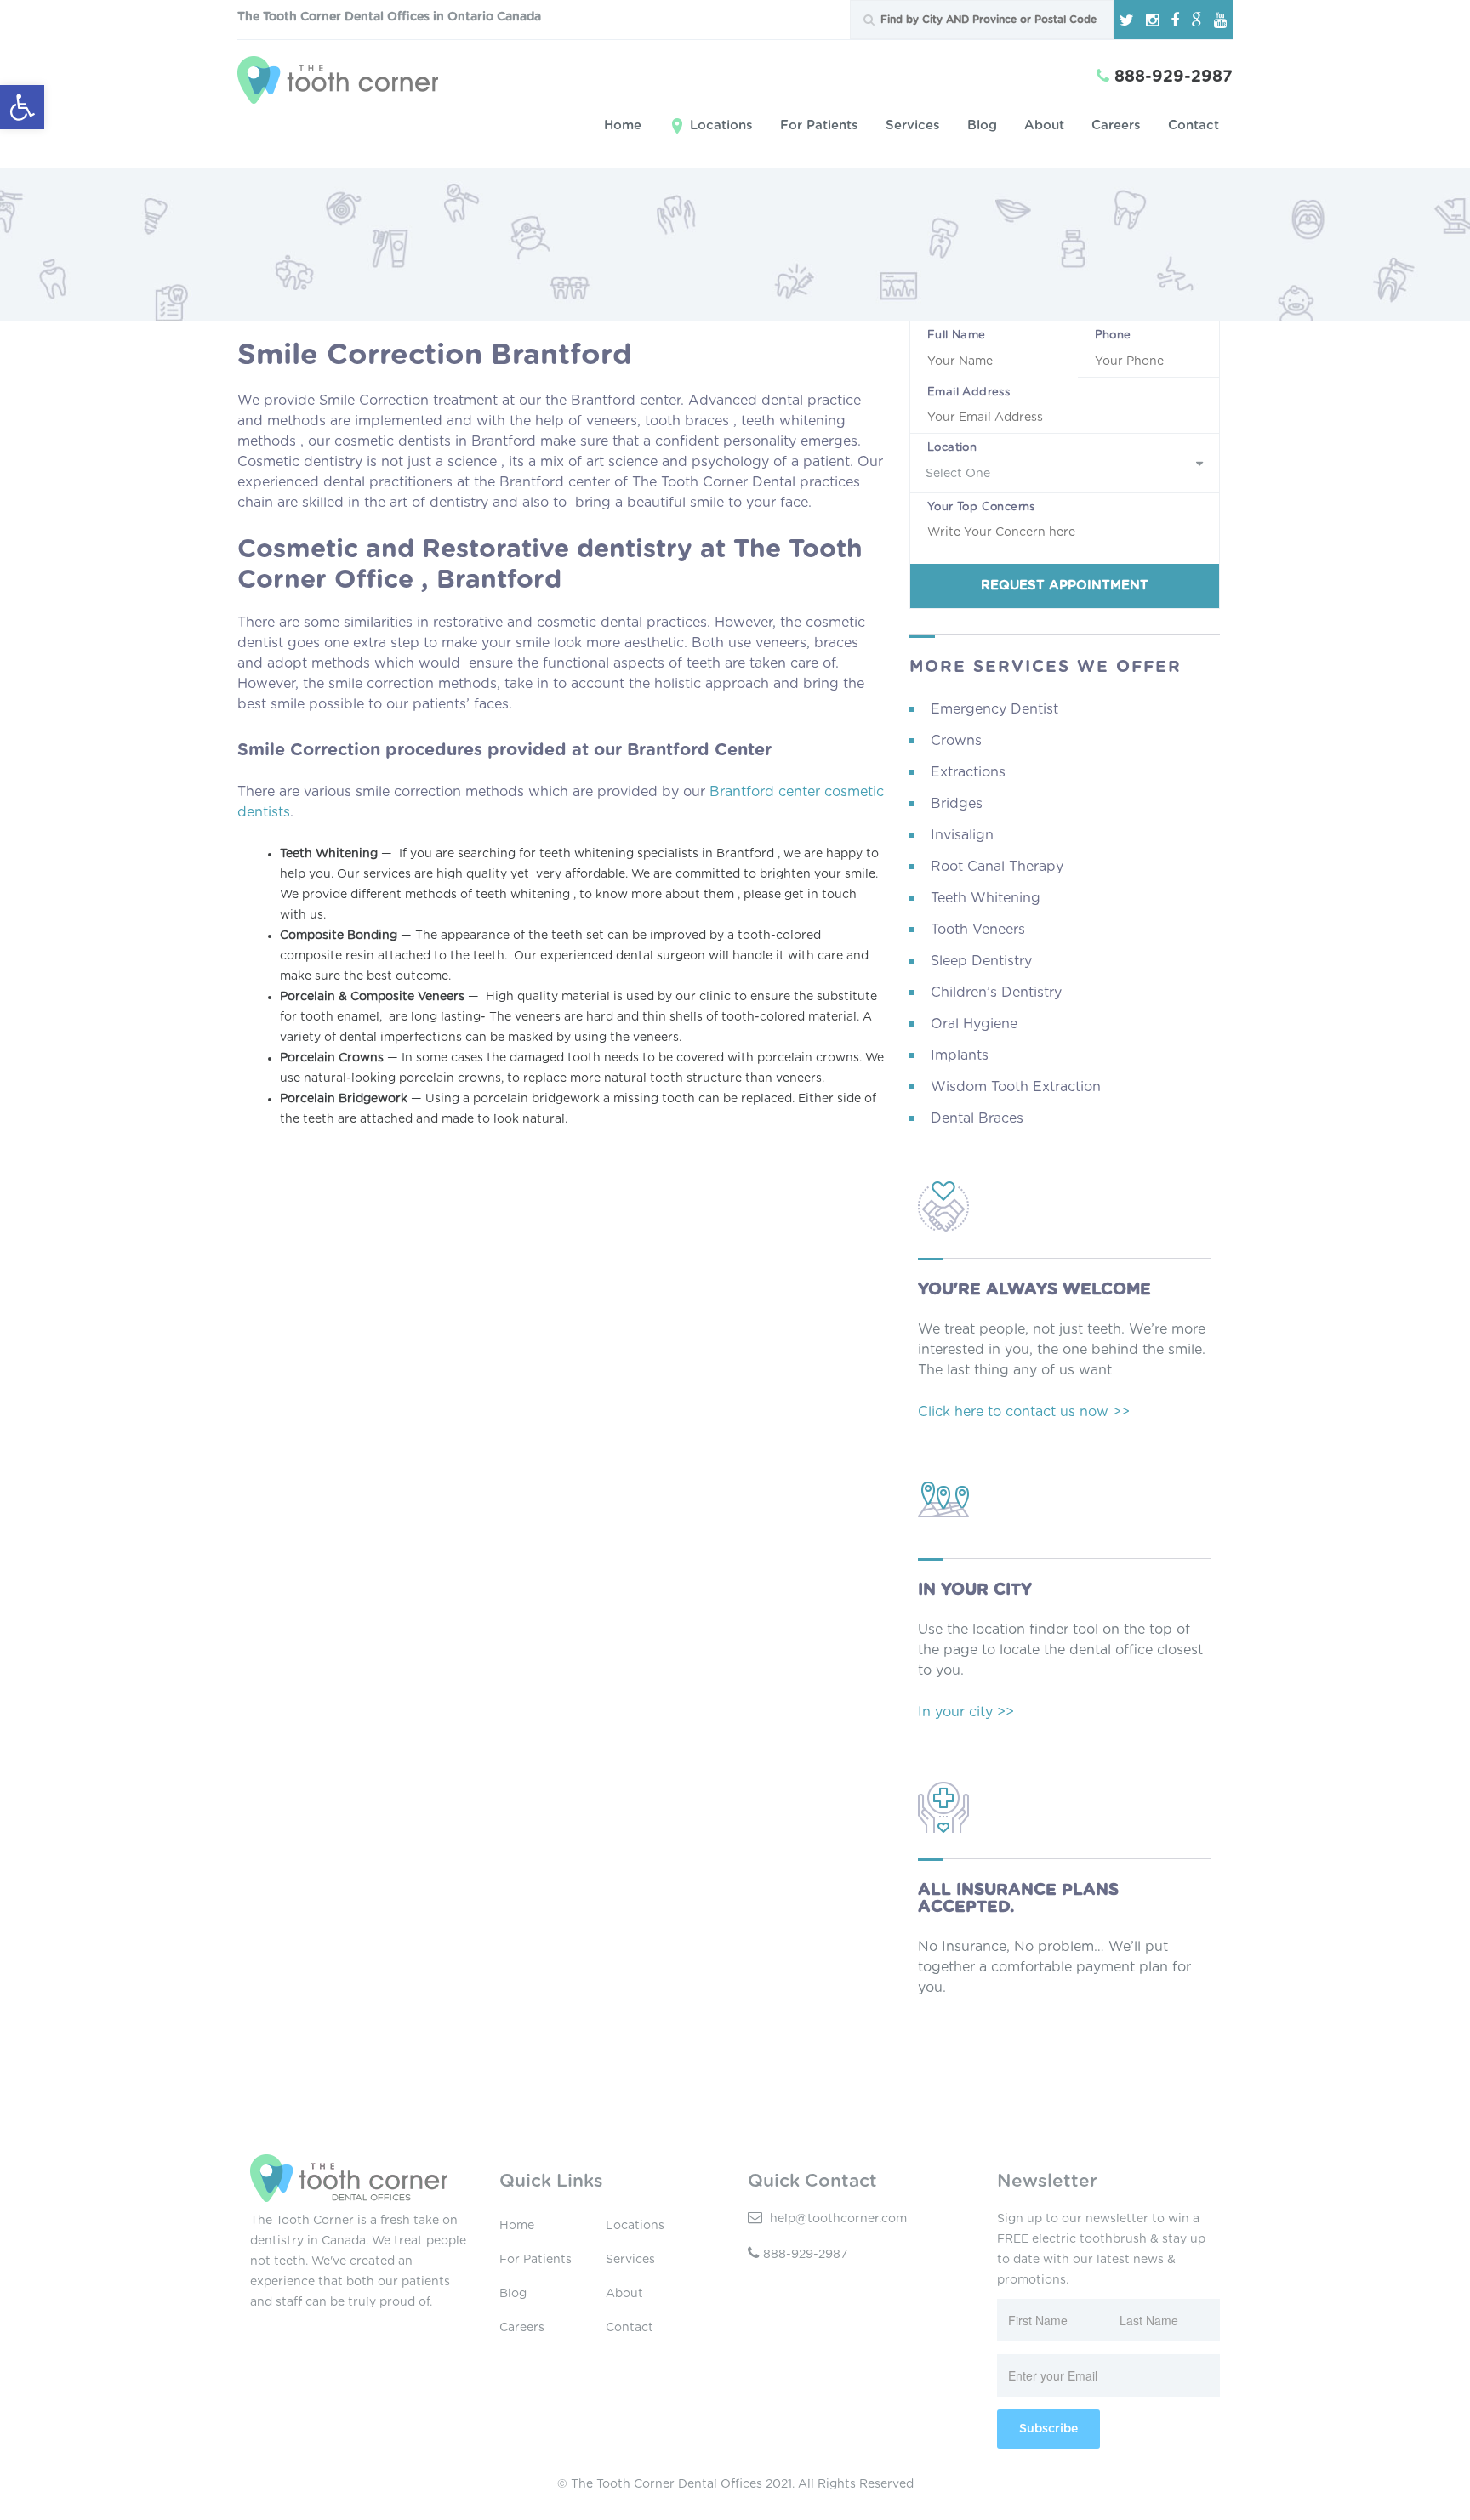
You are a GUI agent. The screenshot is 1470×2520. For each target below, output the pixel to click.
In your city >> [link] (966, 1712)
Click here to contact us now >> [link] (1024, 1412)
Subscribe (1048, 2429)
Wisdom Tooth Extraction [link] (1016, 1087)
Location (952, 448)
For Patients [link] (819, 125)
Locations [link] (721, 125)
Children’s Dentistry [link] (996, 993)
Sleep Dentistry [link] (981, 961)
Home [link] (623, 125)
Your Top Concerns (981, 507)
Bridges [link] (957, 804)
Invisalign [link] (962, 835)
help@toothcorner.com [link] (837, 2219)
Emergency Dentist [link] (994, 709)
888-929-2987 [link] (805, 2255)
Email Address (969, 393)
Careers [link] (1116, 125)
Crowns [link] (956, 741)
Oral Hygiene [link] (974, 1024)
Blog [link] (982, 125)
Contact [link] (1194, 125)
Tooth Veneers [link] (978, 930)
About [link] (1044, 125)
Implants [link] (960, 1055)
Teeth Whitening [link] (986, 898)
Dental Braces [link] (977, 1118)
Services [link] (913, 125)
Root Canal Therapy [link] (997, 867)
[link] (22, 107)
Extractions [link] (968, 772)
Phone (1113, 336)
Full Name (957, 336)
